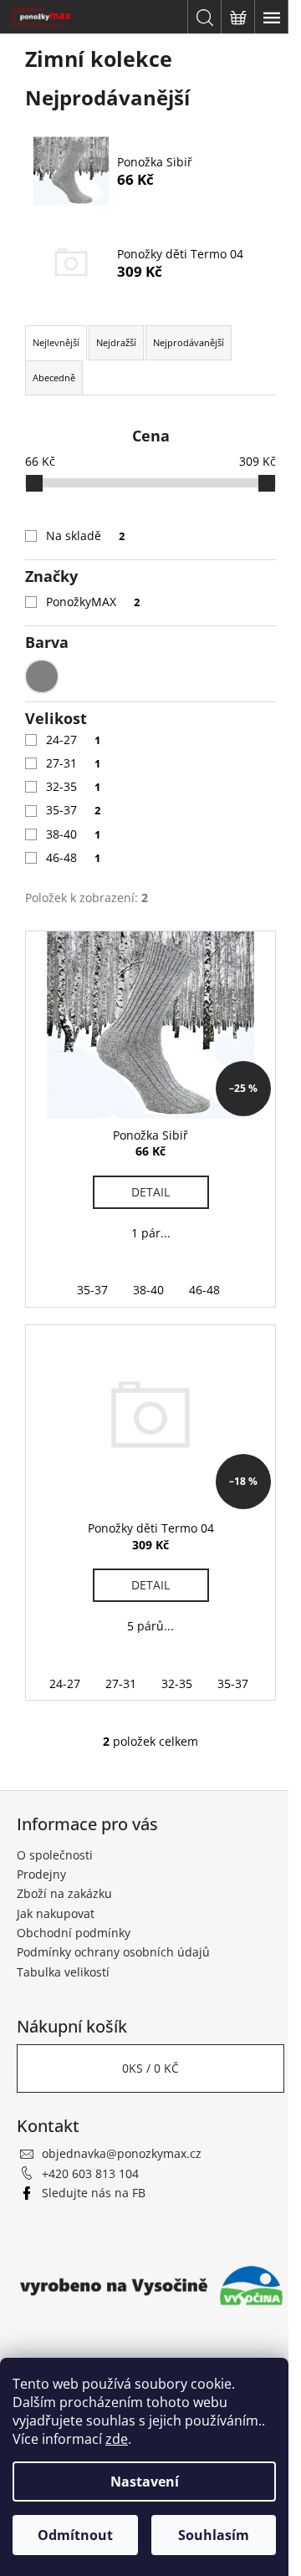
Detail (150, 1192)
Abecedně (54, 377)
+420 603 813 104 (90, 2173)
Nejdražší (116, 342)
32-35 (73, 786)
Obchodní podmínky (74, 1933)
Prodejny (41, 1874)
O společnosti (55, 1855)
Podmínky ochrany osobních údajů (113, 1952)
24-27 (73, 740)
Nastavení (145, 2482)
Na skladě (85, 536)
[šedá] (42, 676)
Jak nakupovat (56, 1913)
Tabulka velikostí (63, 1972)
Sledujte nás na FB (94, 2193)
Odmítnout (75, 2535)
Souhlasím (214, 2535)
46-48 (73, 857)
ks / (150, 2068)
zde (117, 2439)
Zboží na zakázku (64, 1893)
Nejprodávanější (189, 342)
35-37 (73, 810)
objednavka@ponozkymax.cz (122, 2153)
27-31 (73, 763)
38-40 (73, 834)
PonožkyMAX (93, 602)
